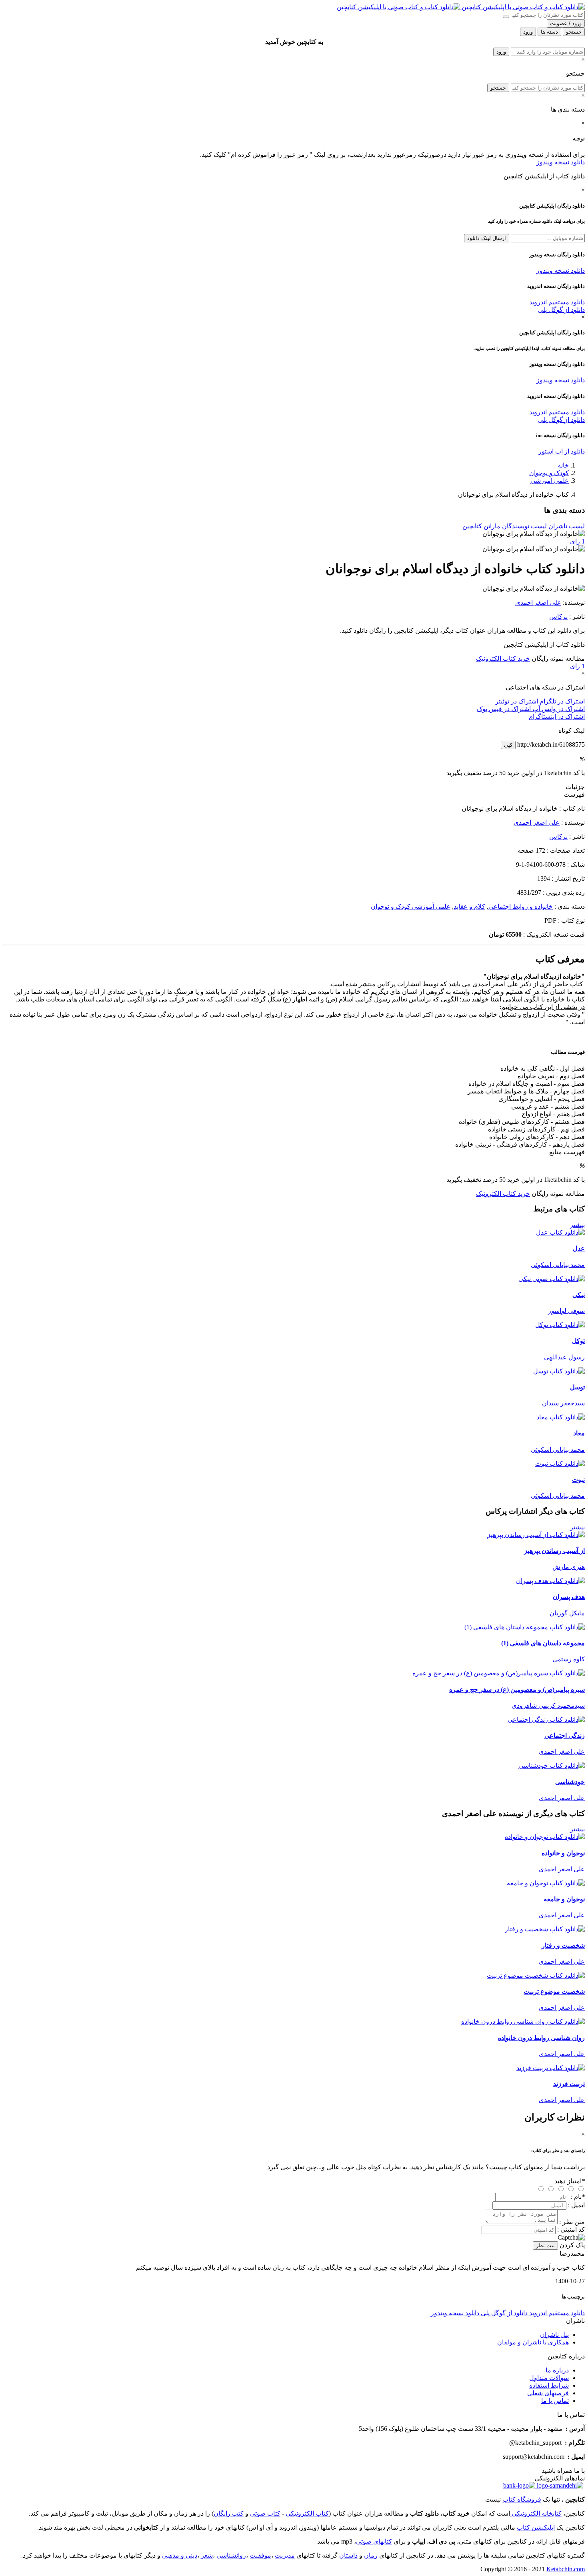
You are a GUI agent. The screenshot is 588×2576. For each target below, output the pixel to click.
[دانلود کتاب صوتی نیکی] (294, 1279)
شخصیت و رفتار (563, 1945)
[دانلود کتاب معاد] (561, 1417)
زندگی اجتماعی (565, 1736)
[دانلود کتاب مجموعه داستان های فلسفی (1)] (525, 1627)
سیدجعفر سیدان (563, 1403)
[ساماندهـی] (559, 2485)
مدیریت (285, 2555)
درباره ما (557, 2370)
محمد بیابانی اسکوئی (558, 1265)
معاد (579, 1433)
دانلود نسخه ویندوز (561, 162)
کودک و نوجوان (549, 473)
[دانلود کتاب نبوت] (560, 1464)
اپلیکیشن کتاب (536, 2527)
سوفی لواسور (566, 1311)
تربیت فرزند (569, 2084)
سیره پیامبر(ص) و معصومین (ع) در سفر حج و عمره (517, 1690)
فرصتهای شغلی (548, 2393)
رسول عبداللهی (564, 1357)
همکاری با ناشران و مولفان (533, 2342)
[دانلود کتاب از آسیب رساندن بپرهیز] (536, 1535)
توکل (578, 1341)
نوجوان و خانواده (563, 1853)
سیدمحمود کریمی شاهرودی (548, 1706)
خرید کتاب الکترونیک (503, 658)
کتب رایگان (229, 2513)
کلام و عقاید (469, 906)
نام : (578, 2197)
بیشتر (577, 1225)
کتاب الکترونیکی (307, 2513)
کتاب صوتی (265, 2513)
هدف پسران (569, 1597)
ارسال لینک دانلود (487, 238)
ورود (501, 52)
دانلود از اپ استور (562, 451)
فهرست (574, 794)
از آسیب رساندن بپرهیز (554, 1551)
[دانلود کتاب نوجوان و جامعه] (546, 1883)
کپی (508, 745)
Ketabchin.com (566, 2569)
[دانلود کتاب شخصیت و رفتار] (545, 1929)
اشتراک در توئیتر (517, 701)
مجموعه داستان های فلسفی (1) (543, 1643)
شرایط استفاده (549, 2385)
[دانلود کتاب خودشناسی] (552, 1766)
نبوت (578, 1480)
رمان (371, 2555)
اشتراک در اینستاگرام (557, 716)
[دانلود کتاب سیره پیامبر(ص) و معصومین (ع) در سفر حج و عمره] (499, 1673)
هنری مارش (569, 1567)
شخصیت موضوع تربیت (554, 1991)
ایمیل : (576, 2205)
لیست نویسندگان (524, 526)
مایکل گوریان (567, 1613)
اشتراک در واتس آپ (558, 709)
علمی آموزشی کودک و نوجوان (411, 906)
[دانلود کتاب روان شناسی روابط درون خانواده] (523, 2021)
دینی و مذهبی (180, 2555)
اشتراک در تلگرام (561, 701)
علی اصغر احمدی (538, 603)
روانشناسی (231, 2555)
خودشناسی (570, 1782)
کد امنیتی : (571, 2229)
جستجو (498, 88)
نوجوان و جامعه (564, 1899)
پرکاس (558, 617)
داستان (348, 2555)
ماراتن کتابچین (481, 526)
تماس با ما (555, 2401)
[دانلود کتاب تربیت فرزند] (551, 2068)
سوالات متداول (549, 2378)
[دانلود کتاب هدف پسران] (550, 1581)
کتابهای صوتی (374, 2541)
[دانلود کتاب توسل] (559, 1371)
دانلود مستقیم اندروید (557, 302)
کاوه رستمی (569, 1659)
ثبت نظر (545, 2245)
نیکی (579, 1295)
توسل (577, 1387)
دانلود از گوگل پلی (561, 310)
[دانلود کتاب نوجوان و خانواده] (545, 1837)
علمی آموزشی (550, 481)
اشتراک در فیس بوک (504, 709)
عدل (579, 1248)
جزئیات (575, 787)
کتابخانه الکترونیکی (536, 2513)
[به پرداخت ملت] (519, 2485)
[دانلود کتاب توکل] (560, 1325)
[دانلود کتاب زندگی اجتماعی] (546, 1720)
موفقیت (260, 2555)
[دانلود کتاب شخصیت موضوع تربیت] (536, 1975)
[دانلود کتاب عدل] (560, 1232)
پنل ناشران (554, 2335)
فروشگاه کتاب (522, 2499)
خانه (563, 465)
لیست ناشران (567, 526)
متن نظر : (572, 2222)
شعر (207, 2555)
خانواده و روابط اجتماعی (521, 906)
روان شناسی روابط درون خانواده (541, 2038)
